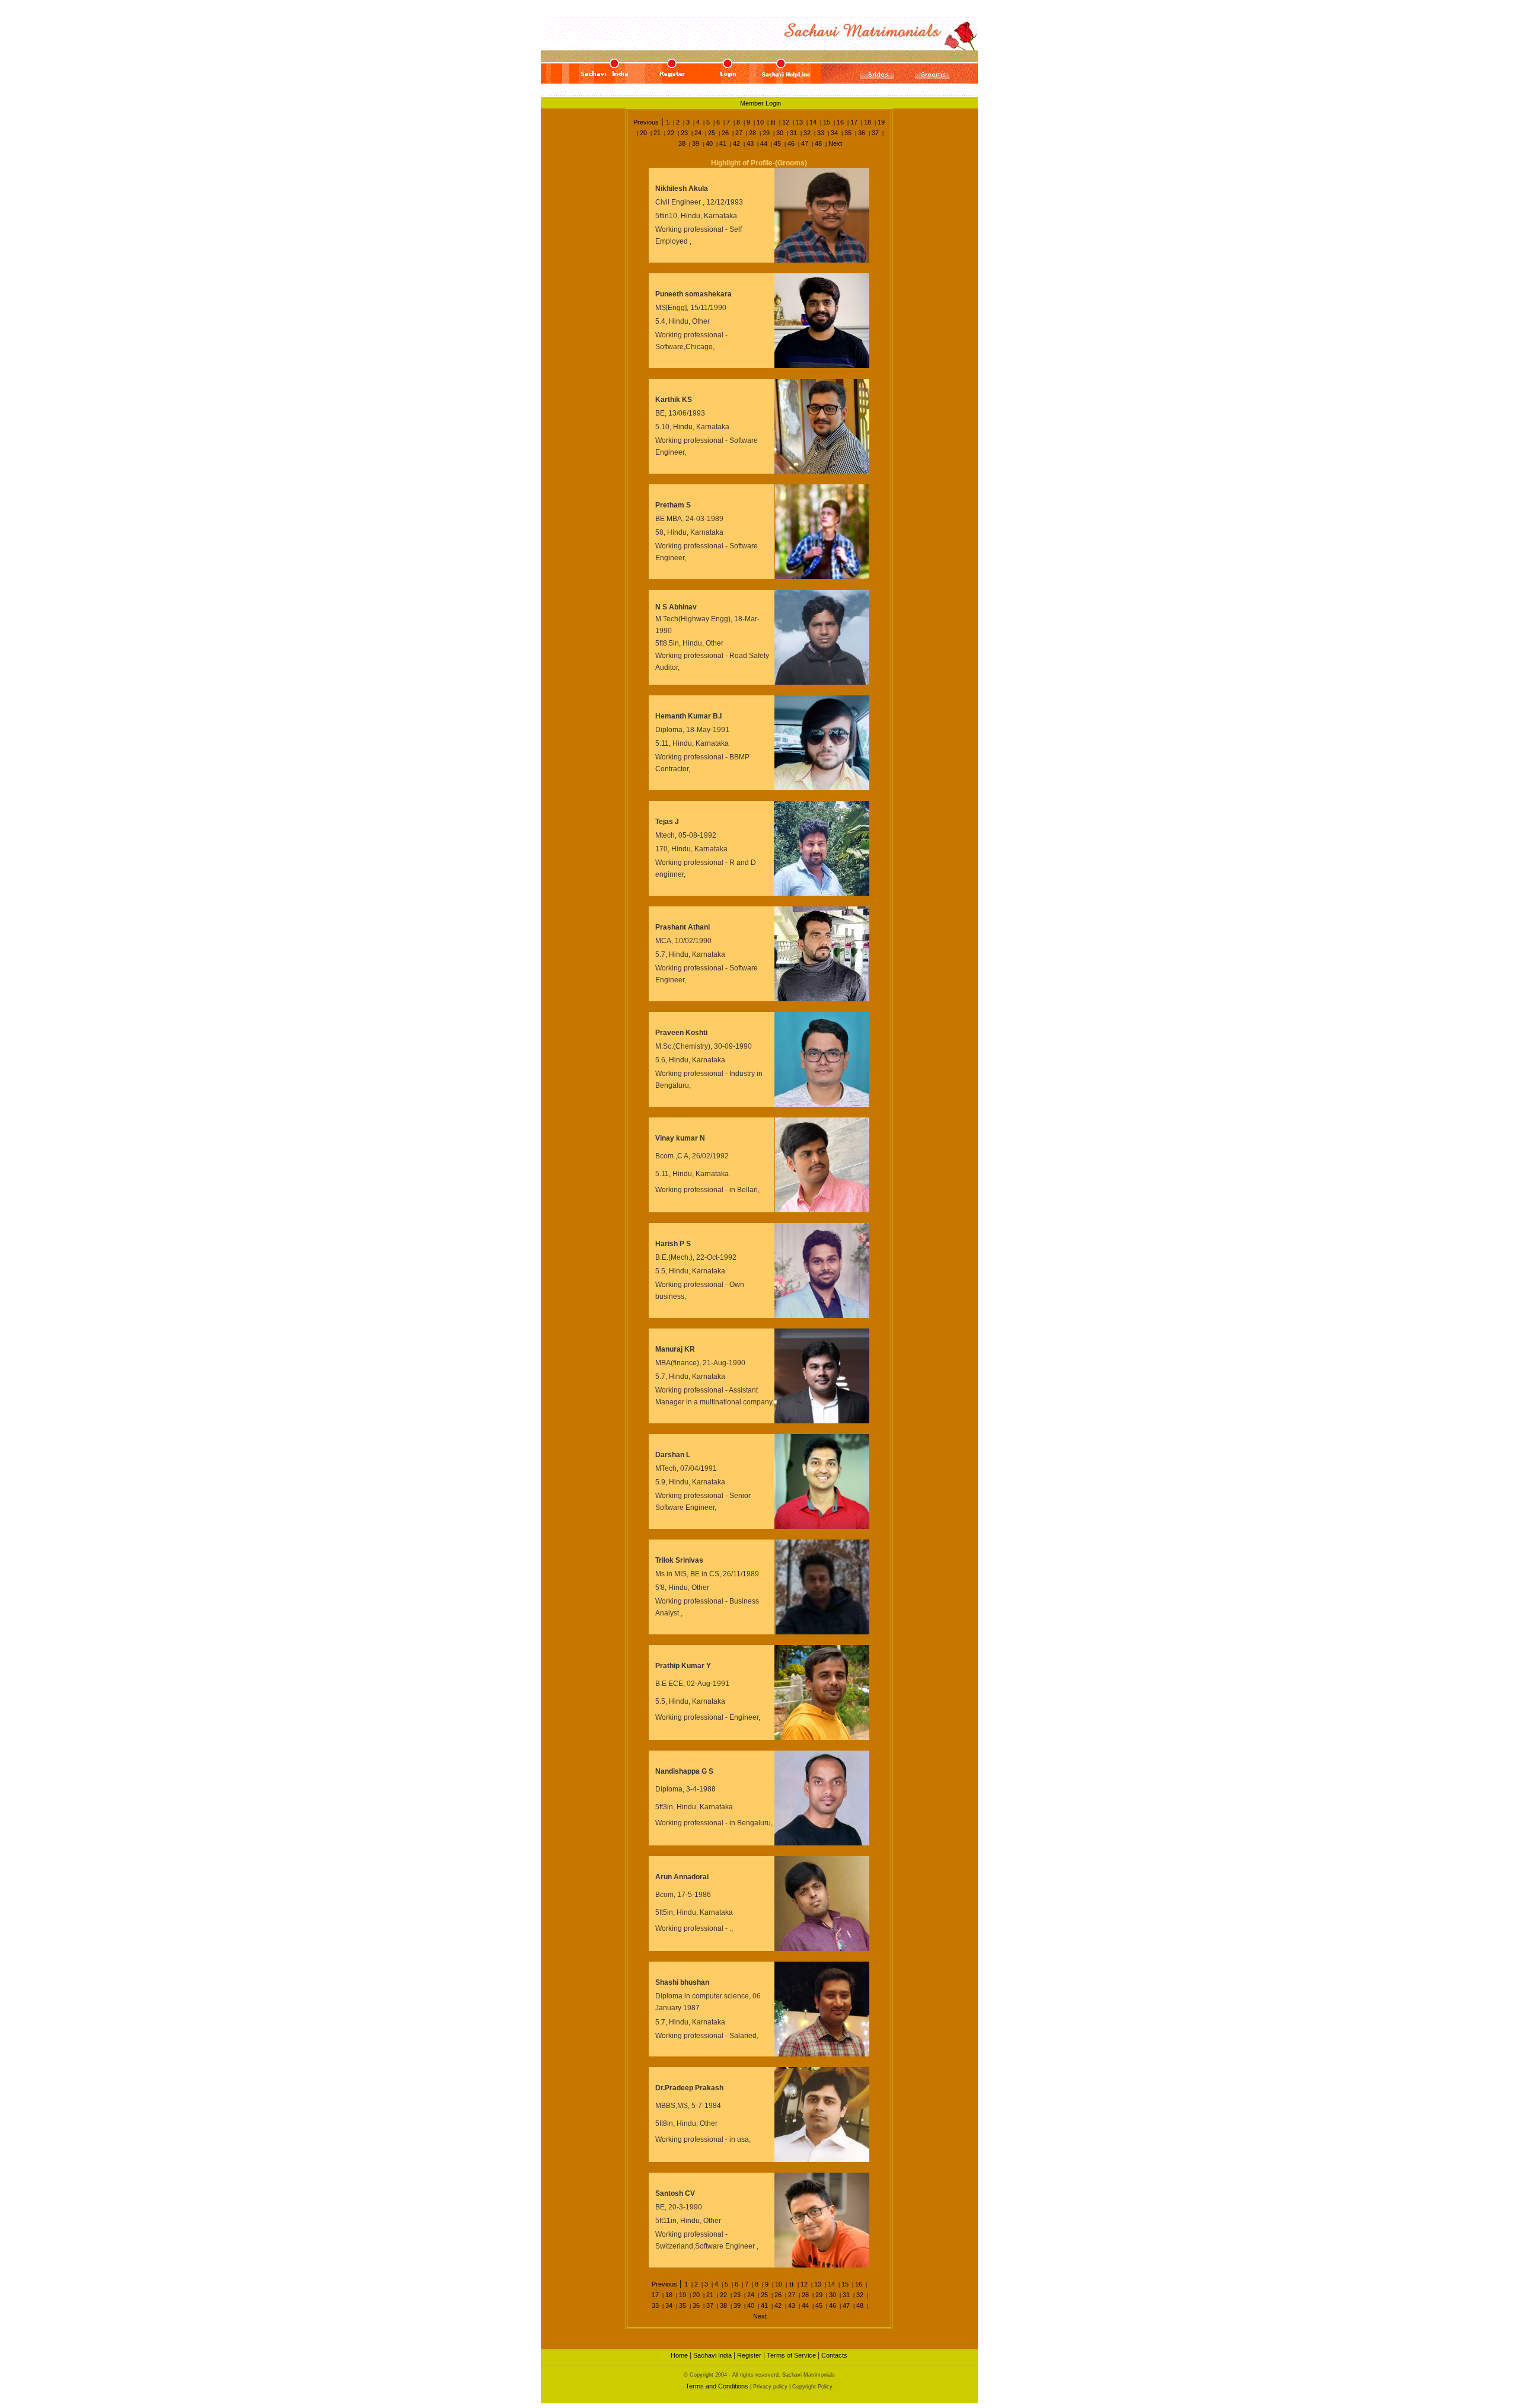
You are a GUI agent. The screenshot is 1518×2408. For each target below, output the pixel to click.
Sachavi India (712, 2355)
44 (764, 143)
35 (848, 133)
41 (723, 143)
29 (766, 133)
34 (834, 133)
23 (684, 133)
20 (643, 133)
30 (780, 133)
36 (862, 133)
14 (813, 122)
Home (679, 2355)
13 (799, 122)
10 (760, 122)
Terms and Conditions (718, 2386)
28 (752, 133)
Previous (646, 122)
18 (868, 122)
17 (854, 122)
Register (749, 2355)
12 (786, 122)
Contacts (834, 2355)
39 (696, 143)
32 (807, 133)
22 (671, 133)
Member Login (760, 103)
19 (881, 122)
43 (750, 143)
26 (725, 133)
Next (835, 143)
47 (805, 143)
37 (875, 133)
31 (793, 133)
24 (698, 133)
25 (712, 133)
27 (739, 133)
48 (818, 143)
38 (682, 143)
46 (791, 143)
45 (777, 143)
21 (657, 133)
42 (736, 143)
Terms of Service (791, 2355)
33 (821, 133)
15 (827, 122)
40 (709, 143)
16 (840, 122)
